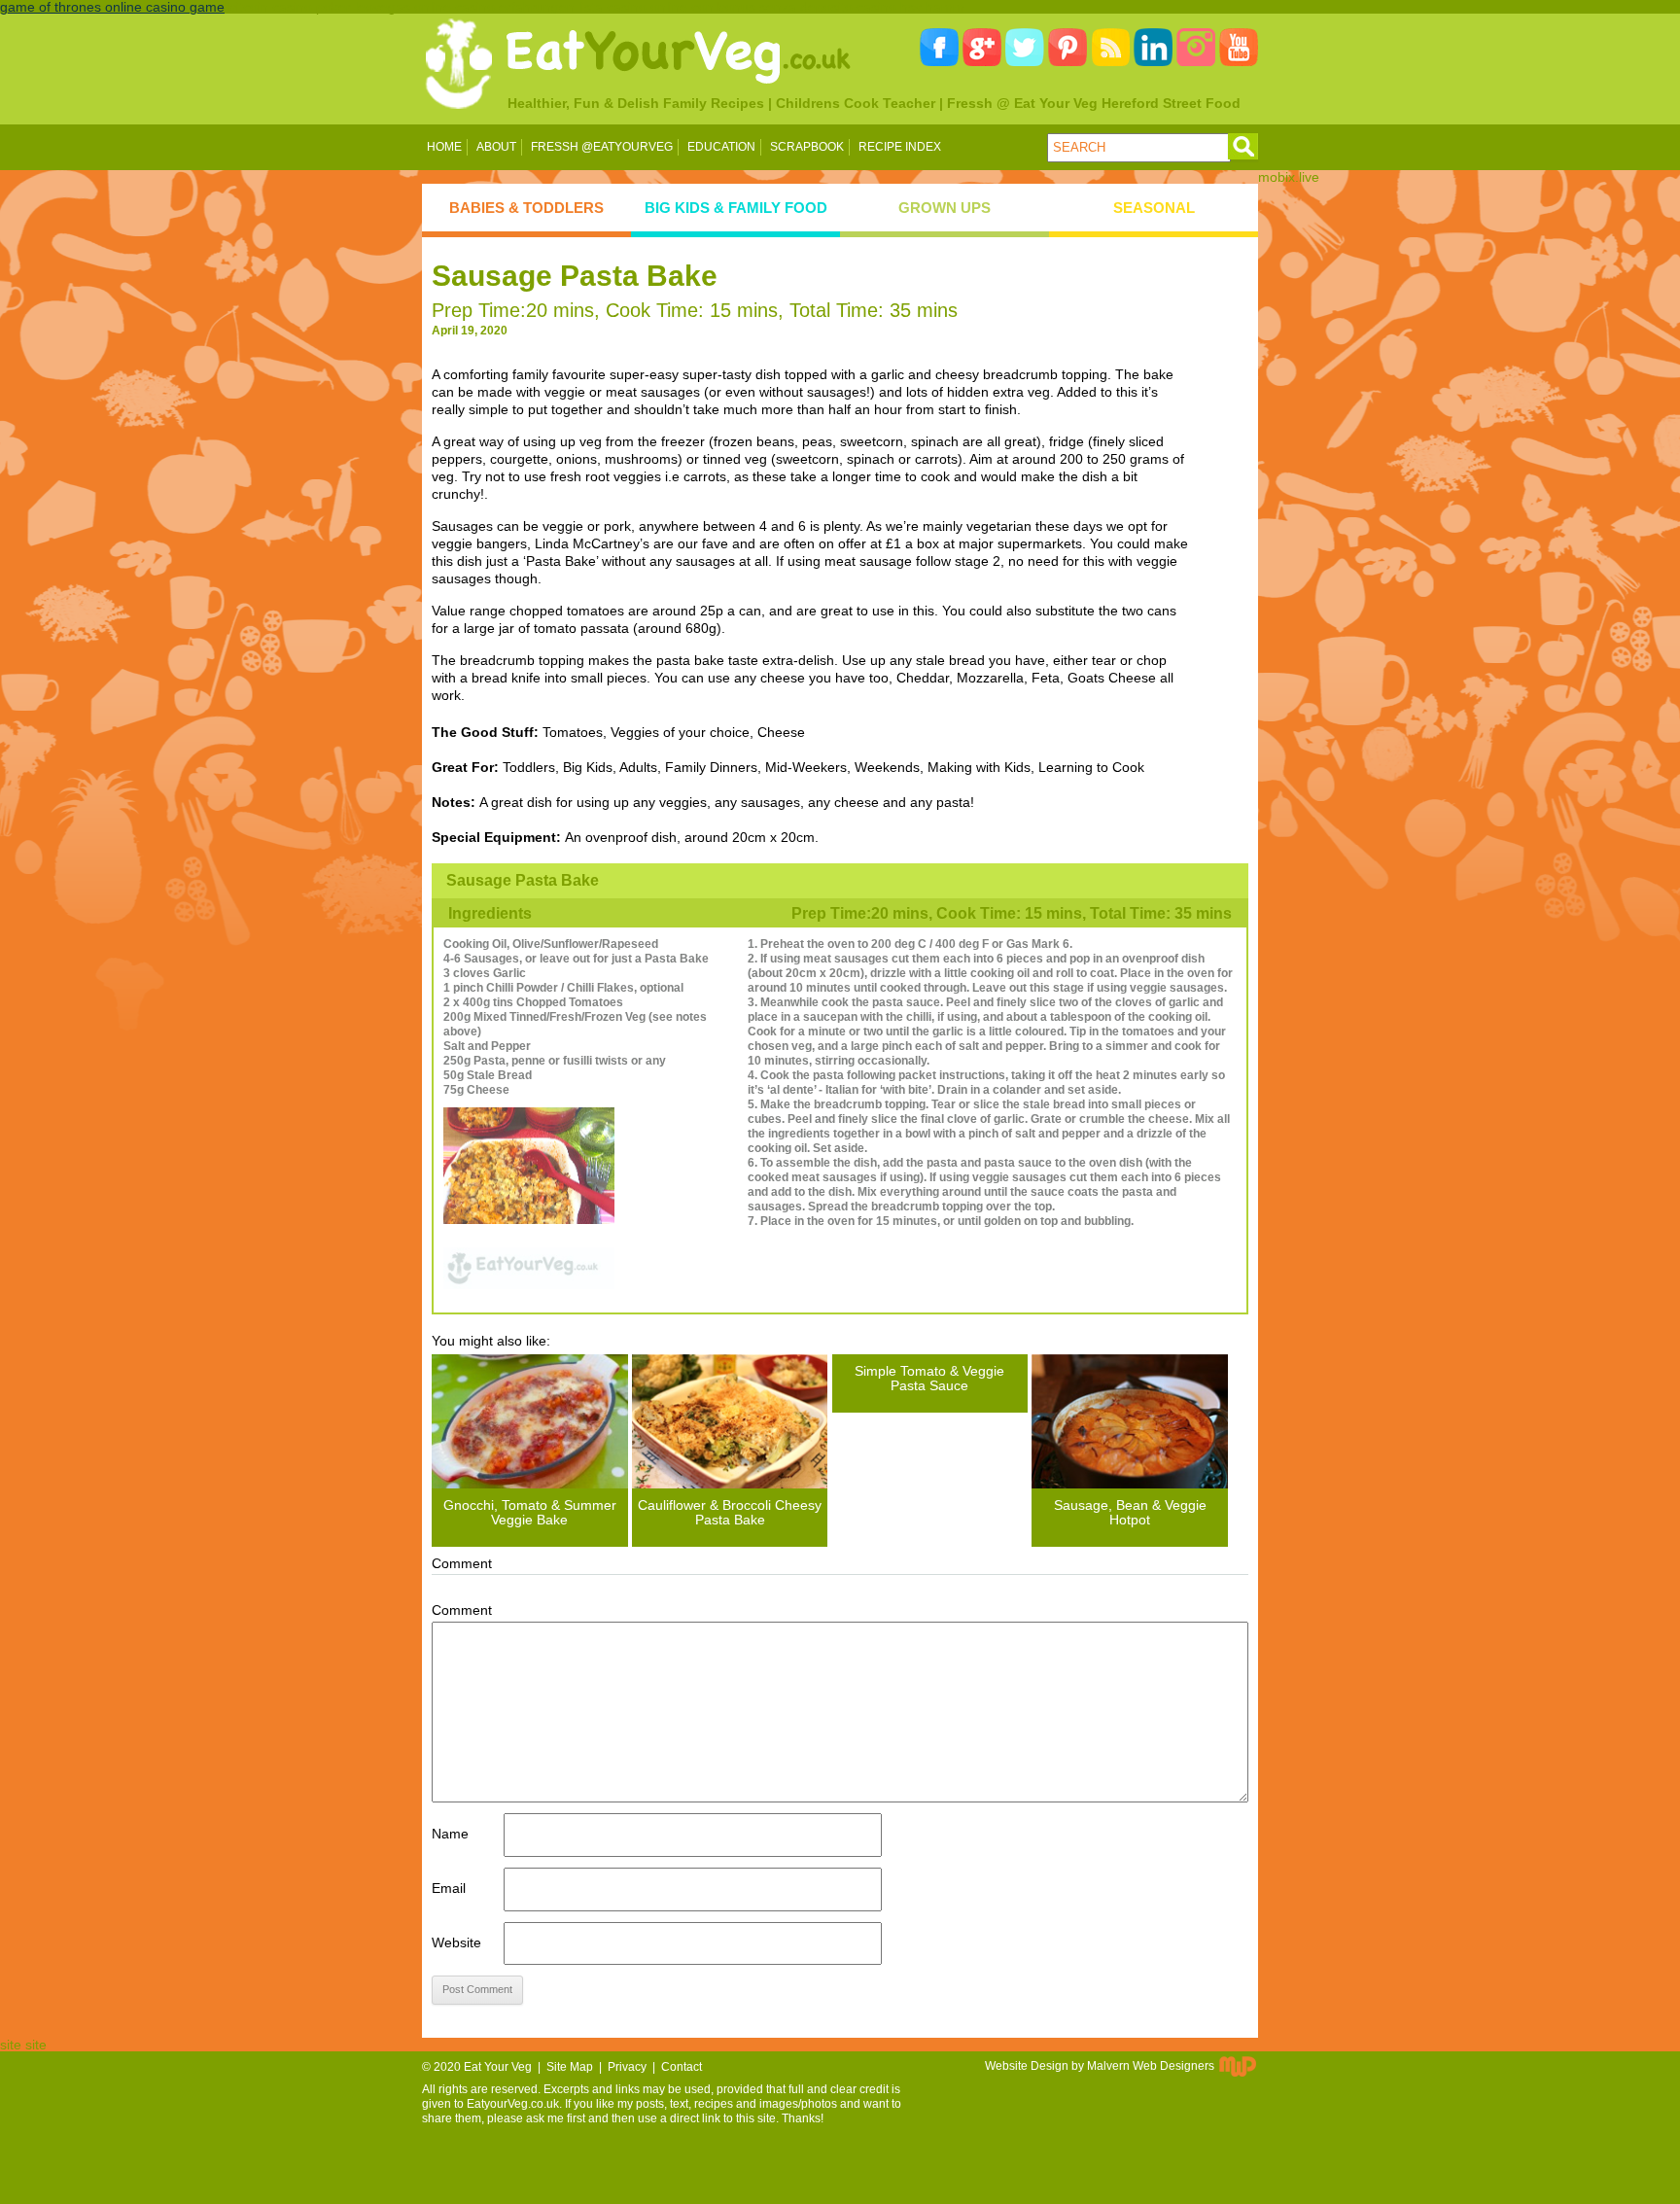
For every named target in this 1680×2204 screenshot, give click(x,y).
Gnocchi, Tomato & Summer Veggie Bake (530, 1512)
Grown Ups (945, 208)
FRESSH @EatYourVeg (602, 147)
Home (444, 147)
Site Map (570, 2067)
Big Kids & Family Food (736, 208)
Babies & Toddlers (526, 208)
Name (450, 1834)
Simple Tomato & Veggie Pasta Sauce (929, 1378)
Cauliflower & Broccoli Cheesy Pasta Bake (730, 1512)
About (496, 147)
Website (456, 1942)
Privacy (627, 2067)
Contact (682, 2067)
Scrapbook (807, 147)
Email (449, 1888)
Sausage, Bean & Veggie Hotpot (1130, 1512)
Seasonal (1154, 208)
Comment (462, 1610)
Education (721, 147)
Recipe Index (900, 147)
